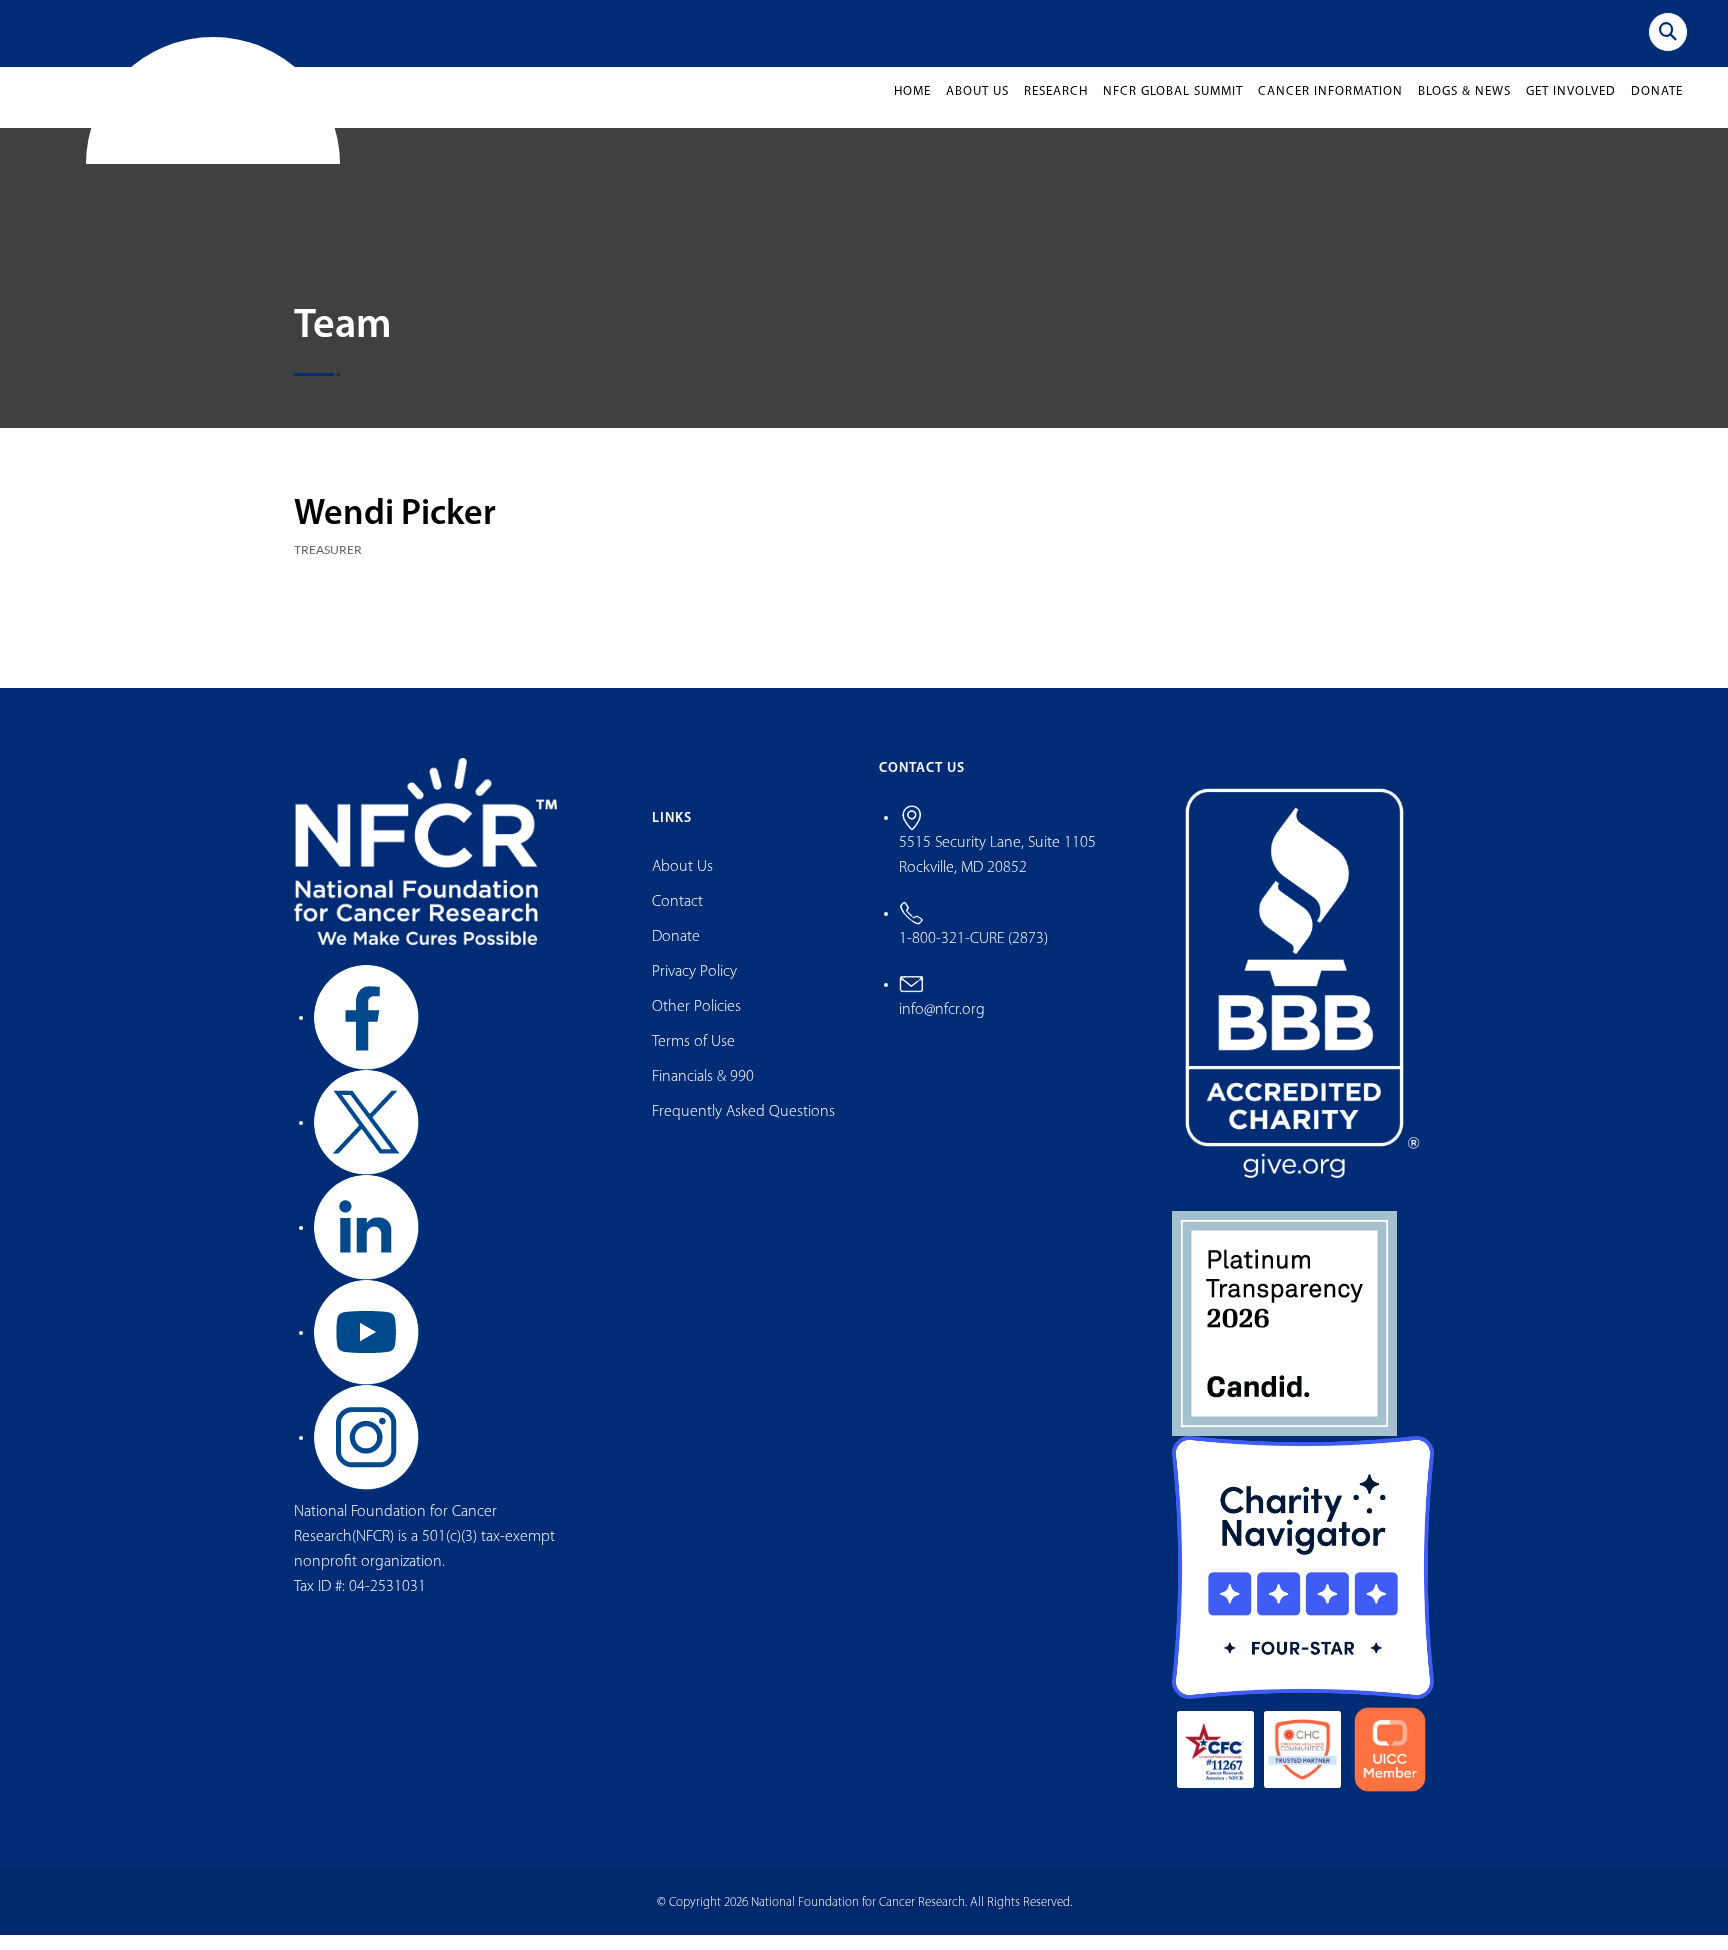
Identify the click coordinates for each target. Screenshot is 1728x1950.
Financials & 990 (703, 1093)
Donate (1657, 107)
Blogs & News (1464, 107)
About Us (977, 107)
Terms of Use (693, 1058)
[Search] (1668, 32)
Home (912, 107)
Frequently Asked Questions (743, 1128)
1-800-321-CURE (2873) (973, 954)
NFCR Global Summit (1173, 107)
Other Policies (696, 1023)
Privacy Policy (694, 988)
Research (1056, 107)
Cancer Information (1330, 107)
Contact (677, 918)
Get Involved (1571, 107)
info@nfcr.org (942, 1025)
